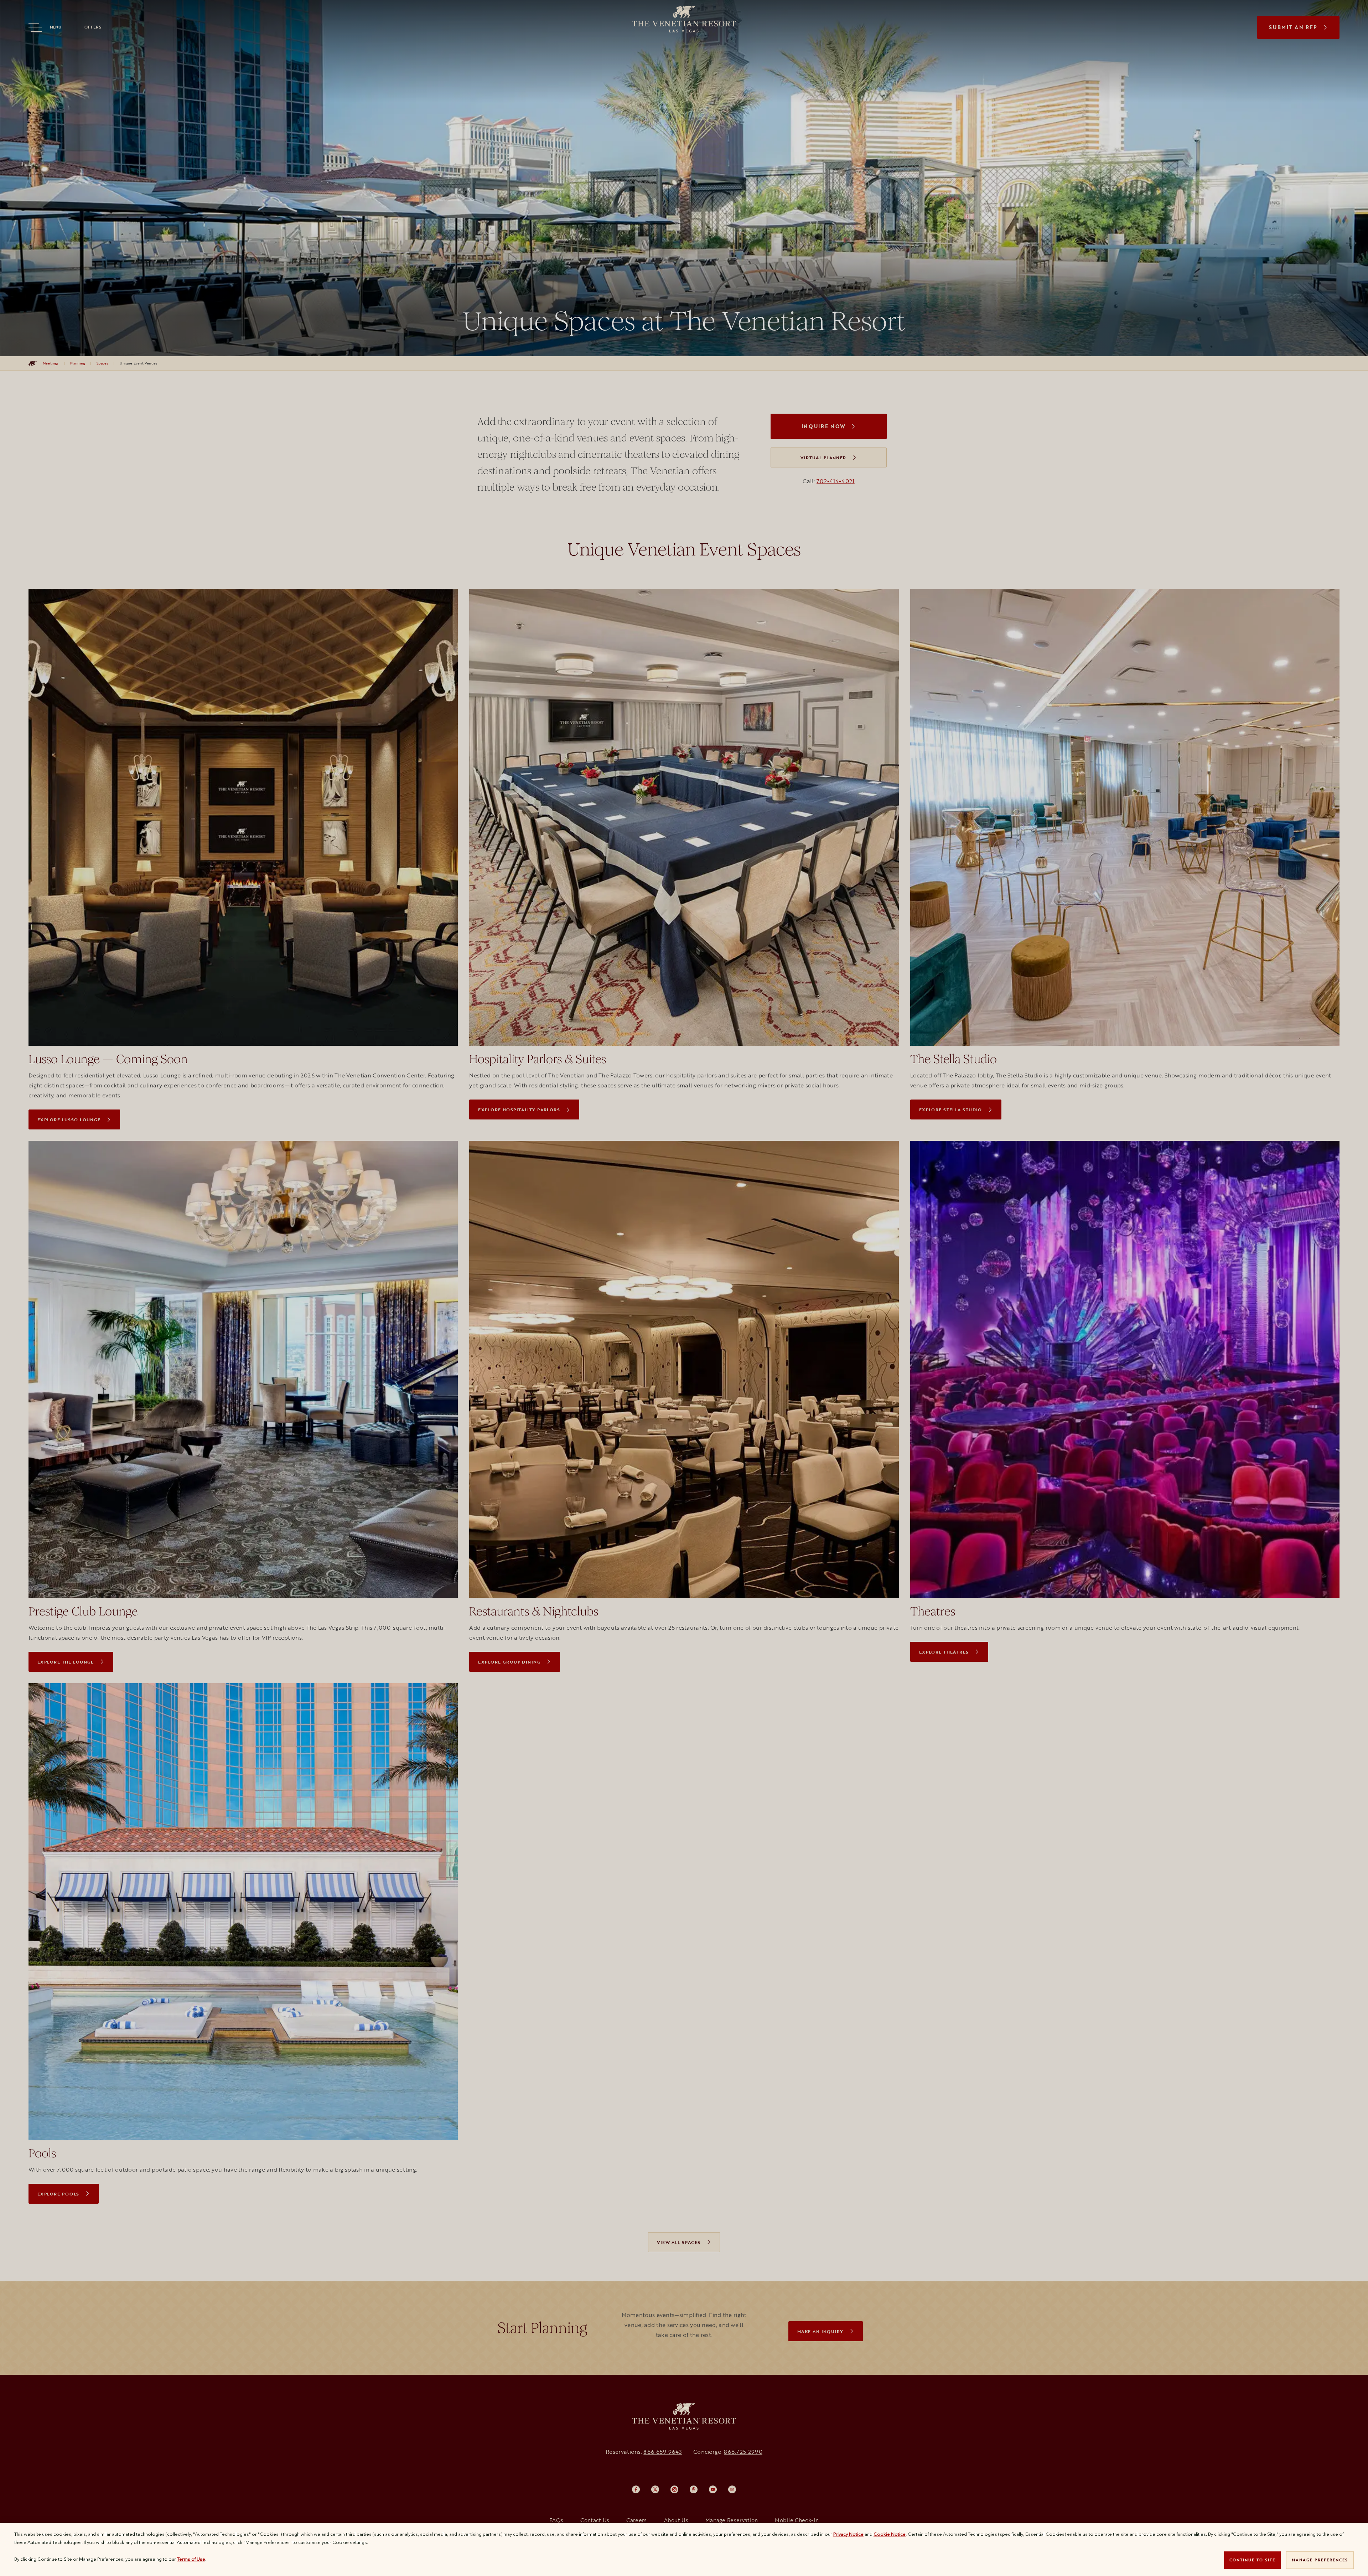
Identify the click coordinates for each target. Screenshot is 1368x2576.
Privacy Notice (848, 2534)
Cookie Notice (890, 2534)
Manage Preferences (1320, 2560)
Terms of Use (191, 2559)
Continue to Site (1252, 2560)
